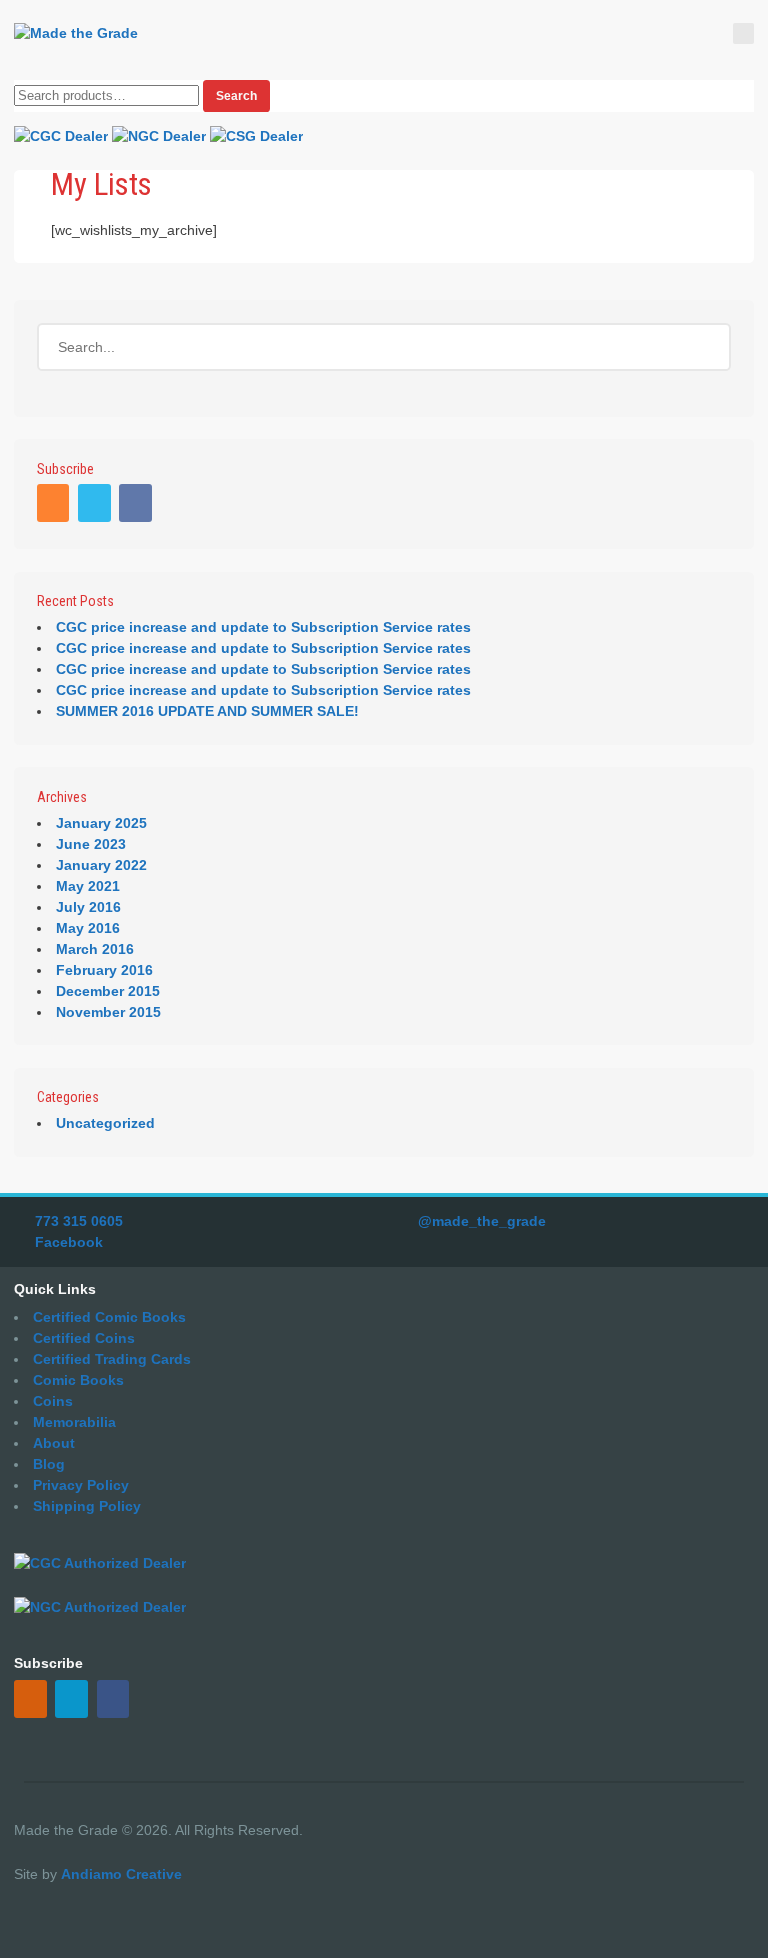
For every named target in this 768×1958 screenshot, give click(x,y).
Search (236, 96)
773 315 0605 (79, 1221)
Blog (49, 1464)
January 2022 (101, 865)
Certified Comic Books (109, 1317)
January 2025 (101, 823)
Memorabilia (74, 1422)
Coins (53, 1401)
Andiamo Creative (121, 1874)
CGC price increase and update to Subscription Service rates (263, 627)
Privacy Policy (81, 1485)
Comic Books (78, 1380)
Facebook (69, 1242)
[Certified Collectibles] (76, 33)
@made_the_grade (482, 1221)
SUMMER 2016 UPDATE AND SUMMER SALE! (207, 711)
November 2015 (108, 1012)
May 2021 (88, 886)
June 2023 (91, 844)
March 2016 (95, 949)
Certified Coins (84, 1338)
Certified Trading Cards (112, 1359)
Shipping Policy (87, 1506)
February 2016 (104, 970)
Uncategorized (105, 1123)
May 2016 (88, 928)
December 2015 (108, 991)
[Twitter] (96, 505)
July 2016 (88, 907)
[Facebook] (137, 505)
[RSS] (55, 505)
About (54, 1443)
